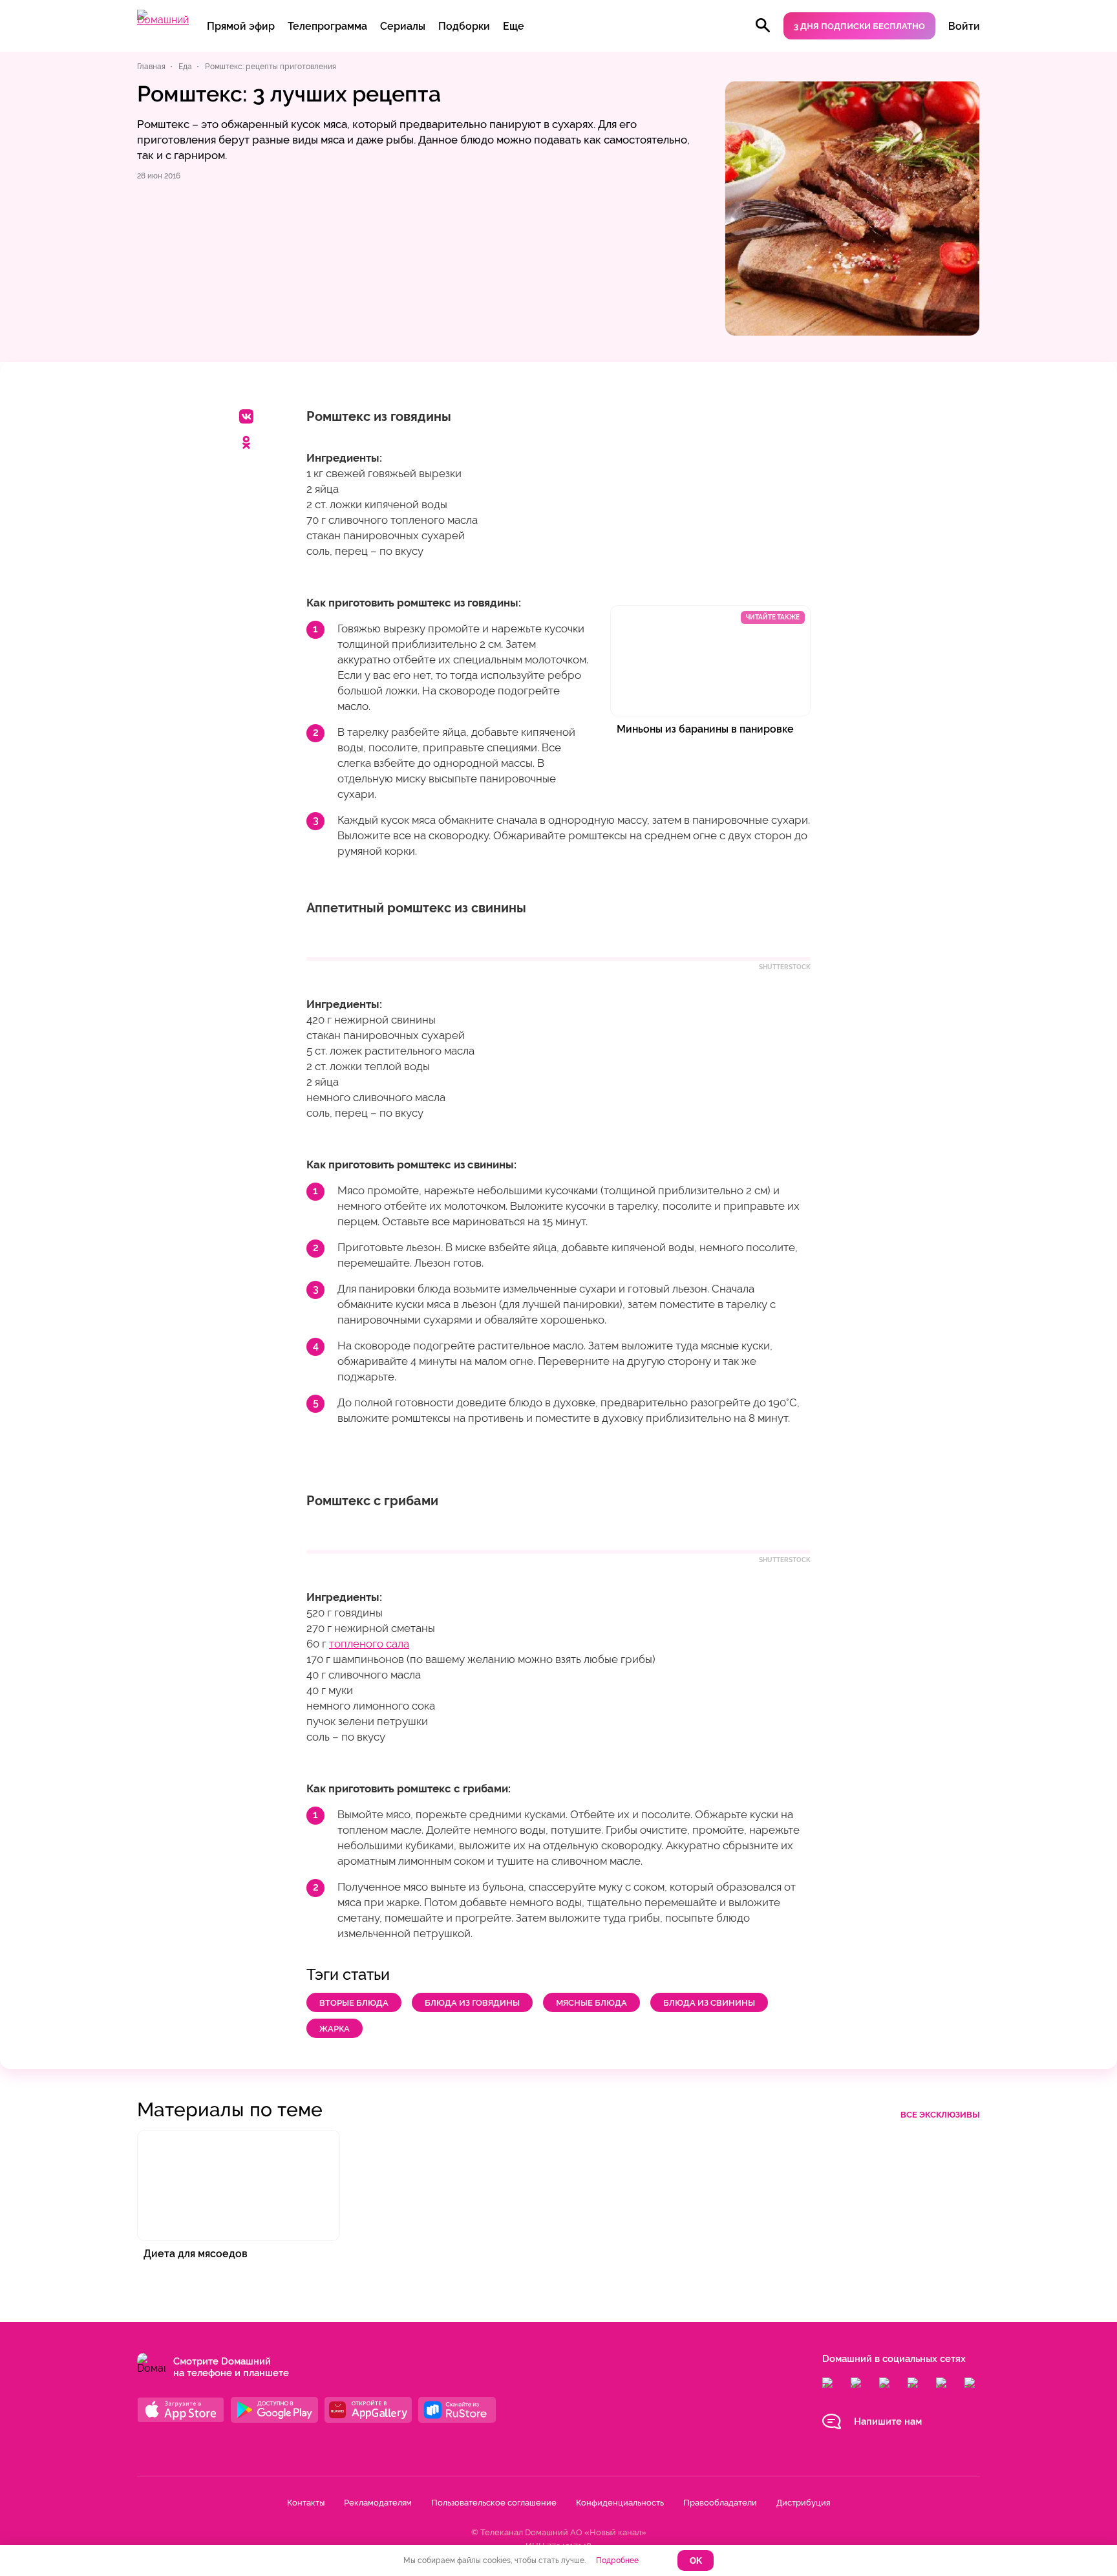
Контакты (306, 2503)
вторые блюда (354, 2003)
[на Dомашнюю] (163, 20)
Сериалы (403, 26)
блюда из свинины (709, 2003)
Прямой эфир (241, 26)
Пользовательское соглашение (494, 2503)
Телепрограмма (327, 26)
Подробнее (617, 2560)
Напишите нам (888, 2421)
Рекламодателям (378, 2503)
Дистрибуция (803, 2503)
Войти (964, 26)
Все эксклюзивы (940, 2115)
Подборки (464, 26)
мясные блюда (591, 2003)
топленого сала (369, 1644)
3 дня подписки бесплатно (859, 26)
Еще (514, 26)
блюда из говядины (472, 2003)
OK (696, 2561)
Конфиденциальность (620, 2503)
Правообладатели (720, 2503)
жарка (335, 2029)
